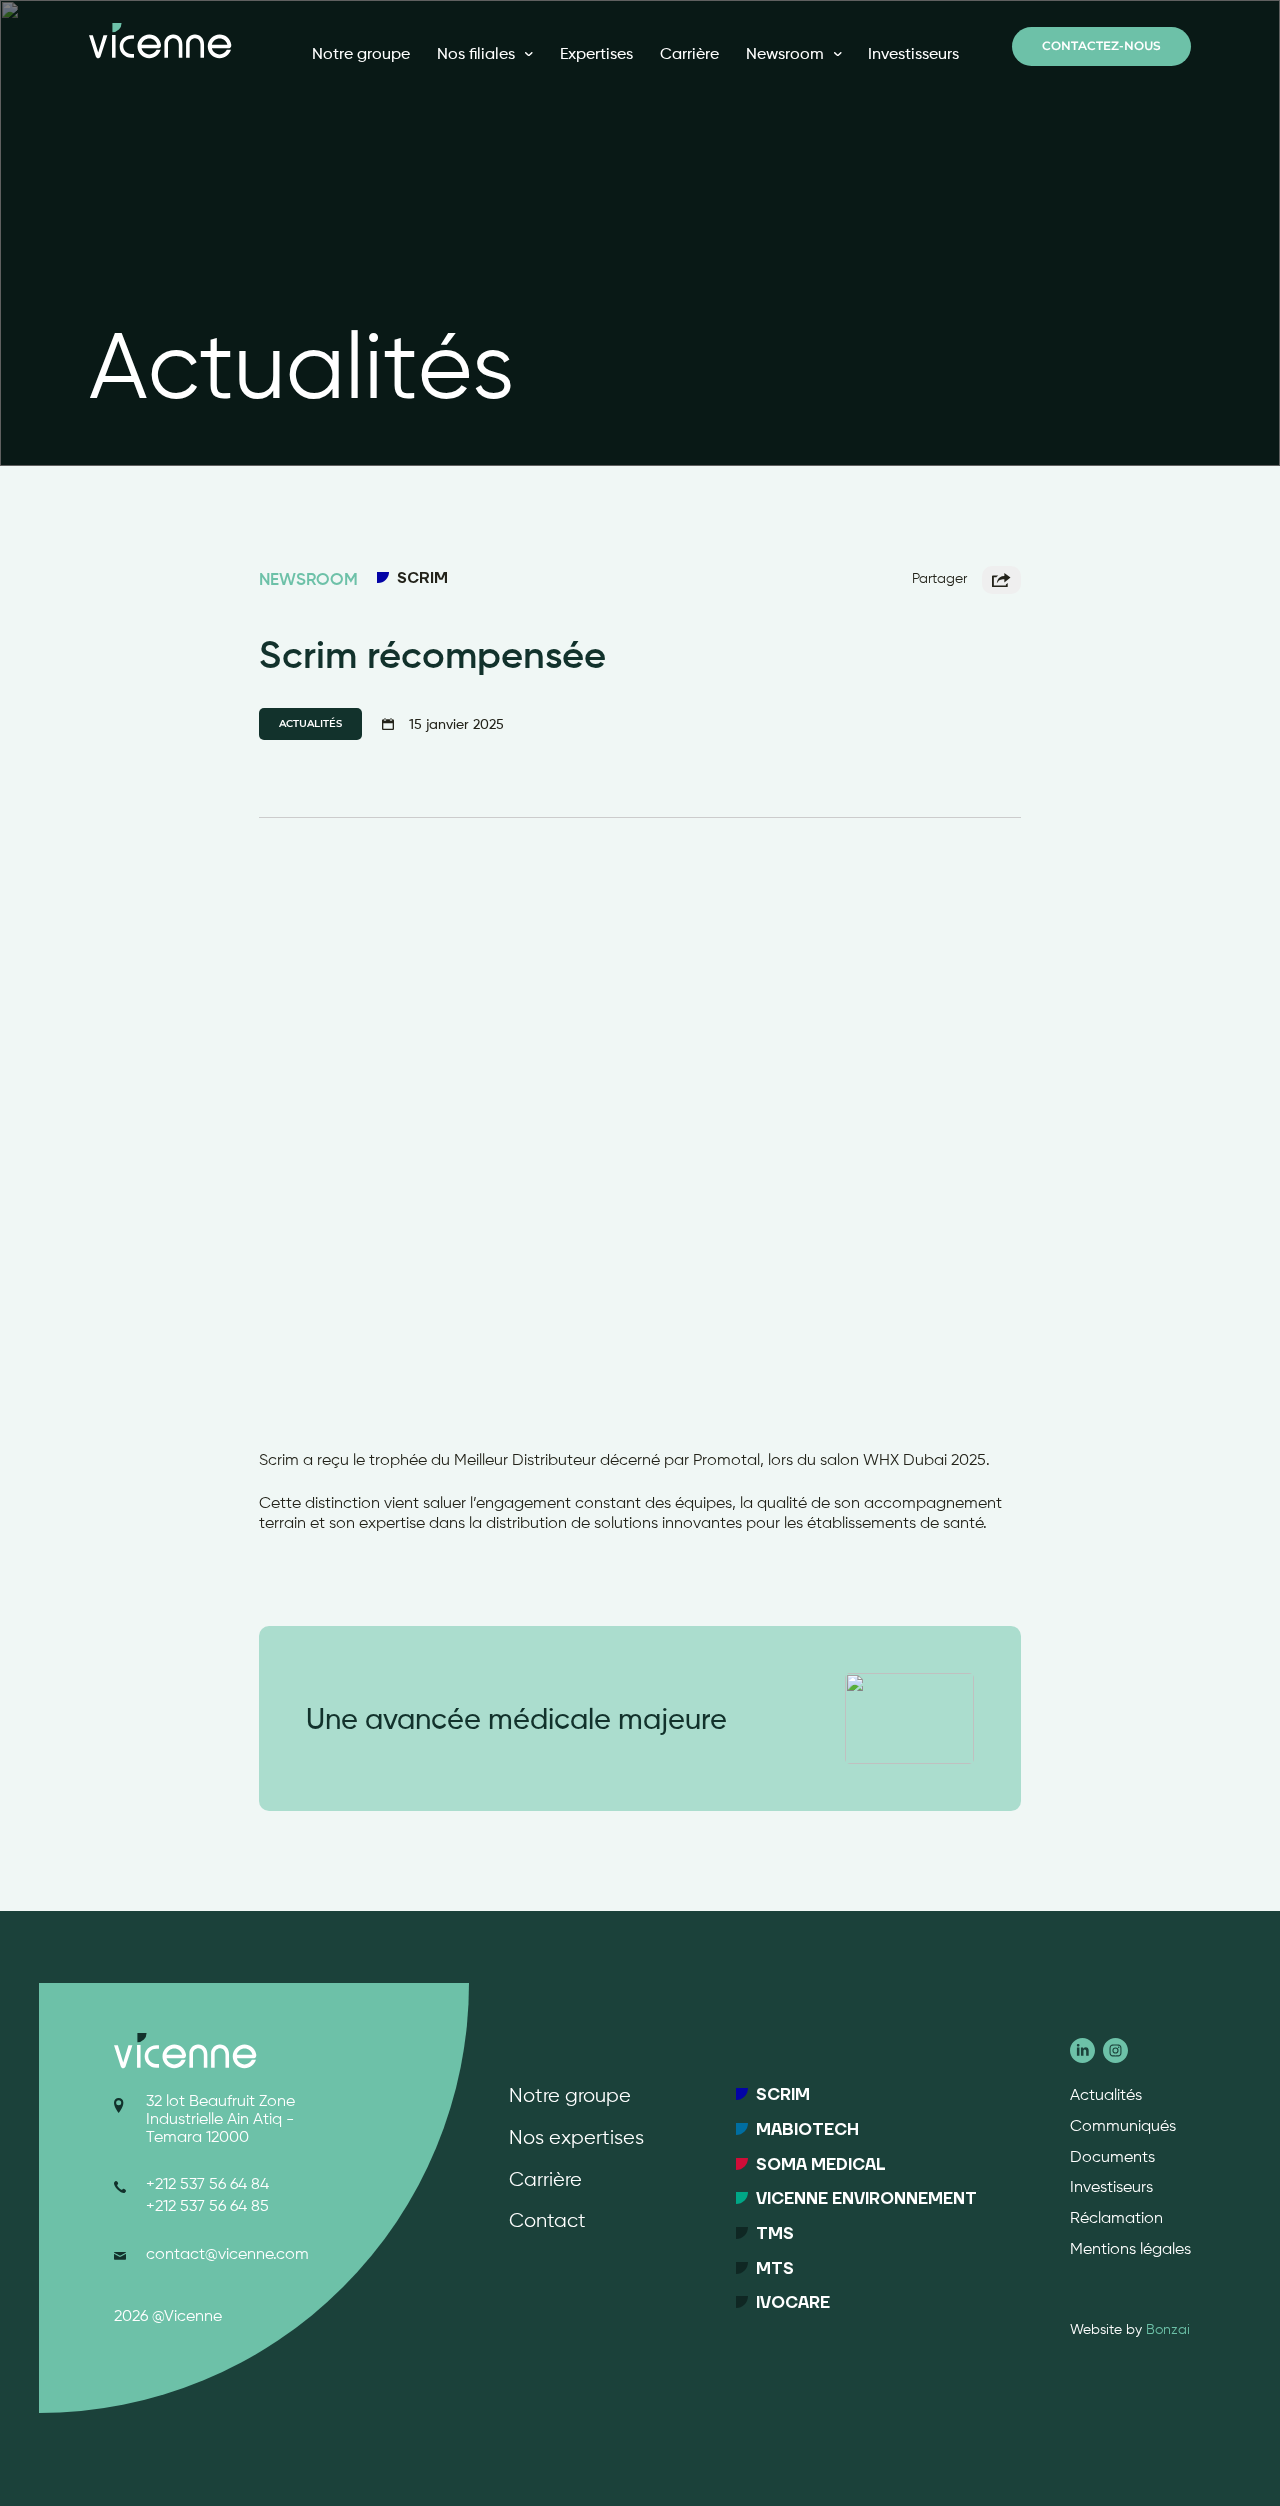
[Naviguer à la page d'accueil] (160, 41)
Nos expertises (576, 2138)
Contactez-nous (1101, 46)
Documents (1112, 2158)
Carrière (689, 53)
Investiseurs (1111, 2188)
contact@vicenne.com (227, 2255)
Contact (547, 2221)
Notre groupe (361, 53)
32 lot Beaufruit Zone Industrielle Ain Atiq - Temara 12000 (220, 2119)
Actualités (1106, 2096)
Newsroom (785, 53)
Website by (1130, 2330)
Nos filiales (476, 53)
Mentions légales (1130, 2250)
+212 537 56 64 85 (207, 2207)
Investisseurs (913, 53)
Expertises (596, 53)
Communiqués (1123, 2127)
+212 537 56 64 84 (207, 2185)
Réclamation (1116, 2219)
